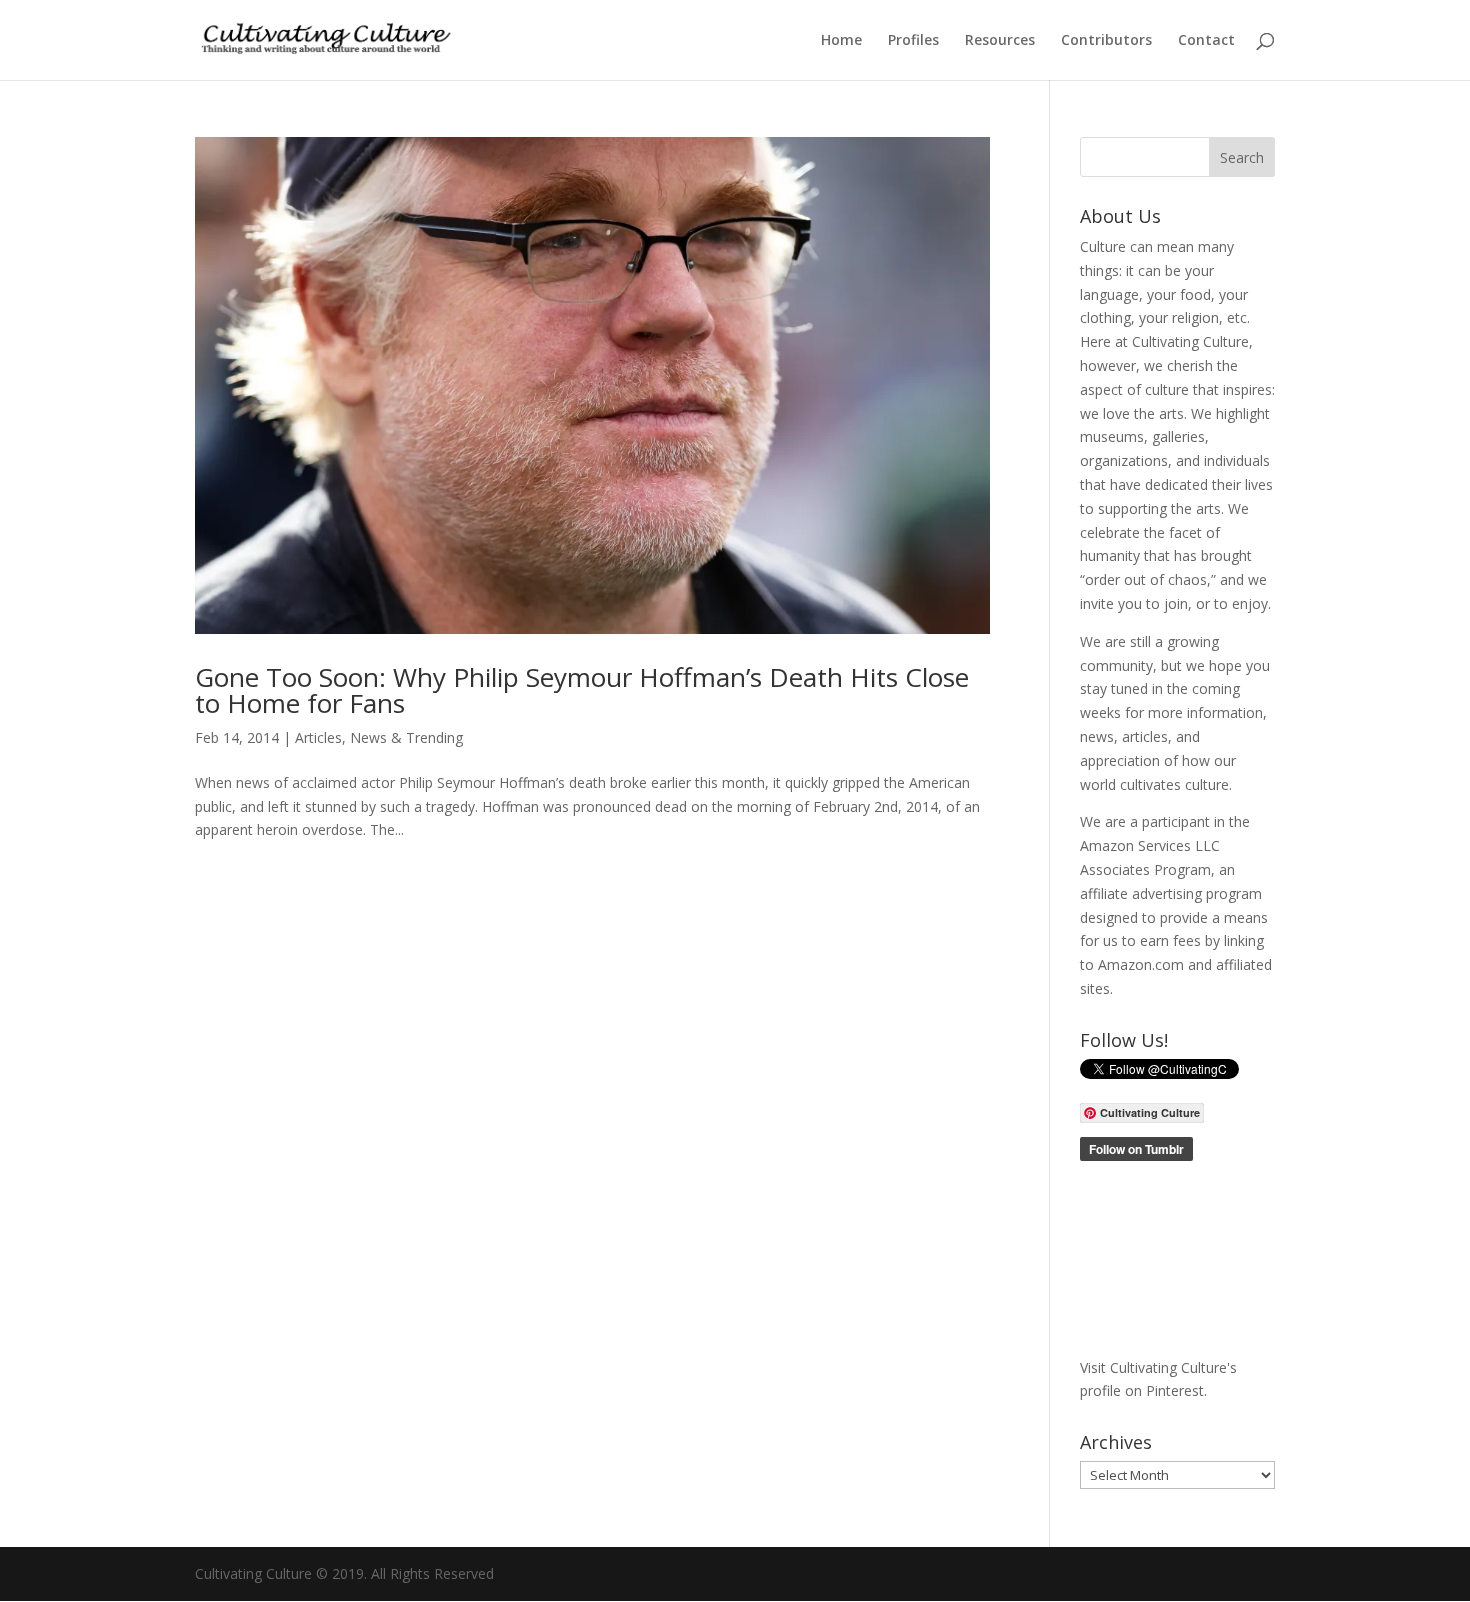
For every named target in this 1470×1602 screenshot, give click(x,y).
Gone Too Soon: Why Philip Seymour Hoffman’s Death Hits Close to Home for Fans (582, 690)
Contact (1206, 41)
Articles (318, 737)
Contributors (1106, 41)
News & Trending (406, 737)
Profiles (913, 41)
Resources (1000, 41)
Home (841, 41)
